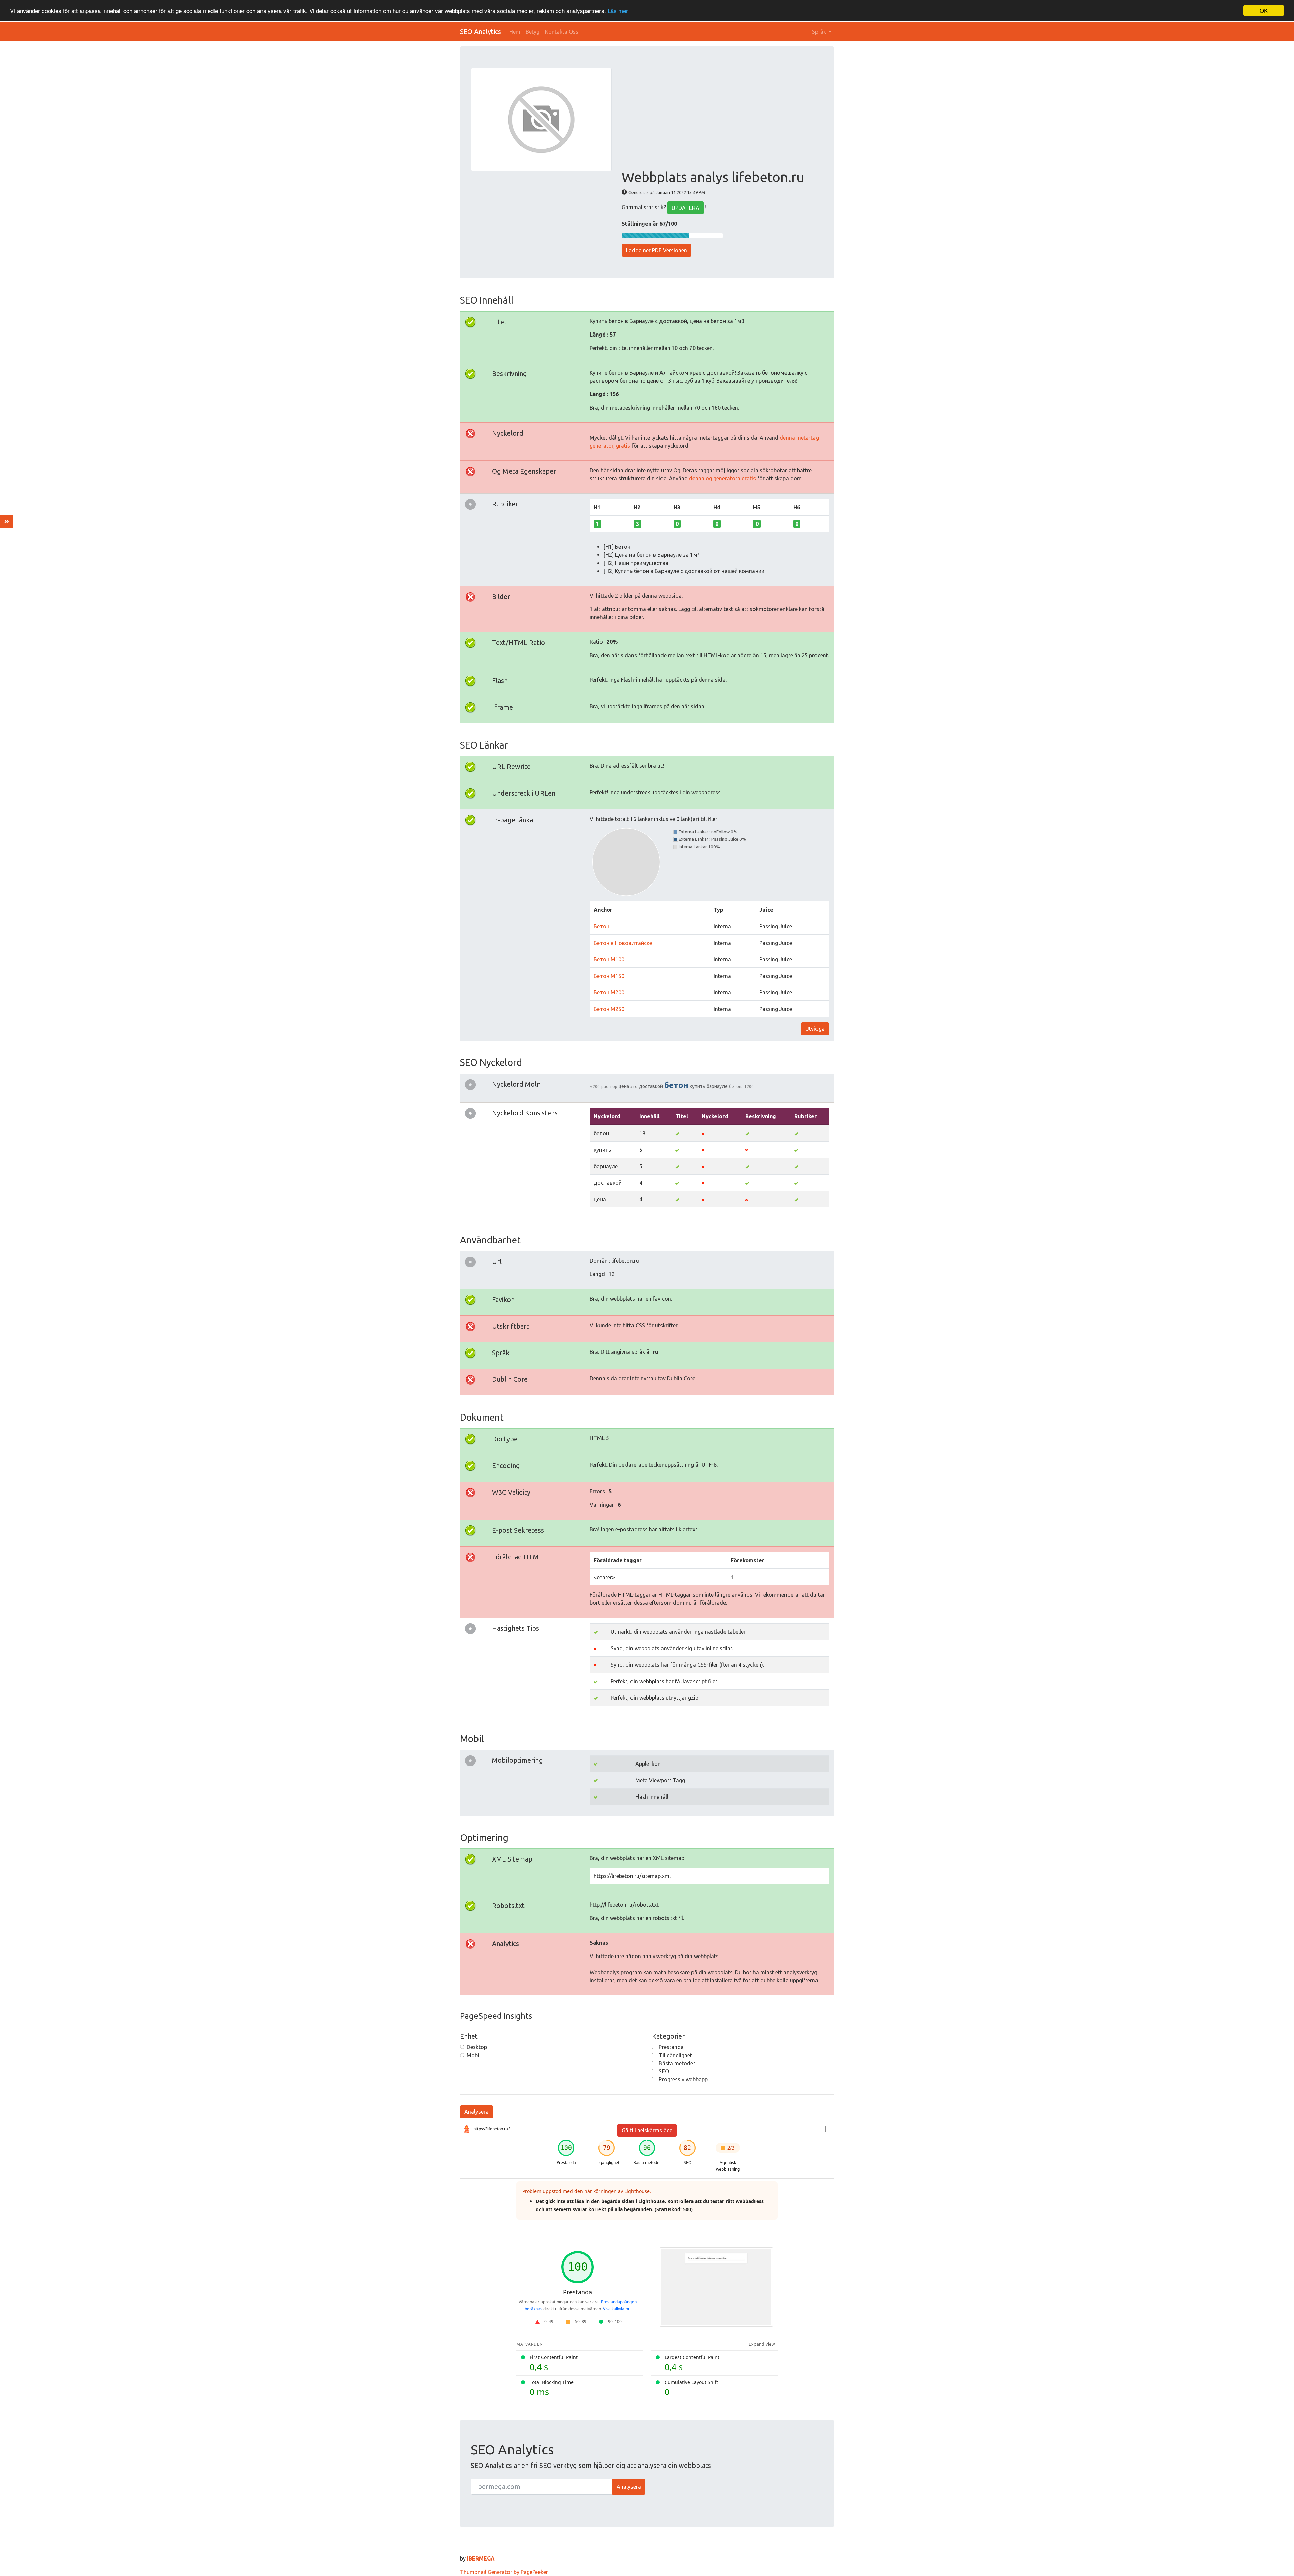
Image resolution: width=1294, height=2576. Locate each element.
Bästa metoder (677, 2063)
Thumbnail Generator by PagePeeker (504, 2572)
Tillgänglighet (675, 2055)
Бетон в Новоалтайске (623, 943)
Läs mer (618, 11)
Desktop (477, 2047)
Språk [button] (820, 32)
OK (1264, 11)
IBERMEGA (481, 2558)
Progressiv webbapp (683, 2079)
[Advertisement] (722, 119)
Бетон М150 (609, 976)
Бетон (602, 926)
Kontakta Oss (562, 32)
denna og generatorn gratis (723, 478)
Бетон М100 (609, 959)
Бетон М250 (609, 1009)
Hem (515, 32)
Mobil (474, 2055)
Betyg (533, 32)
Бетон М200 (609, 992)
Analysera (476, 2112)
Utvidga (815, 1029)
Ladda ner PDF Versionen (657, 250)
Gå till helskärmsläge (647, 2130)
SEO (664, 2071)
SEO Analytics (481, 31)
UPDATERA (685, 208)
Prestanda (671, 2047)
